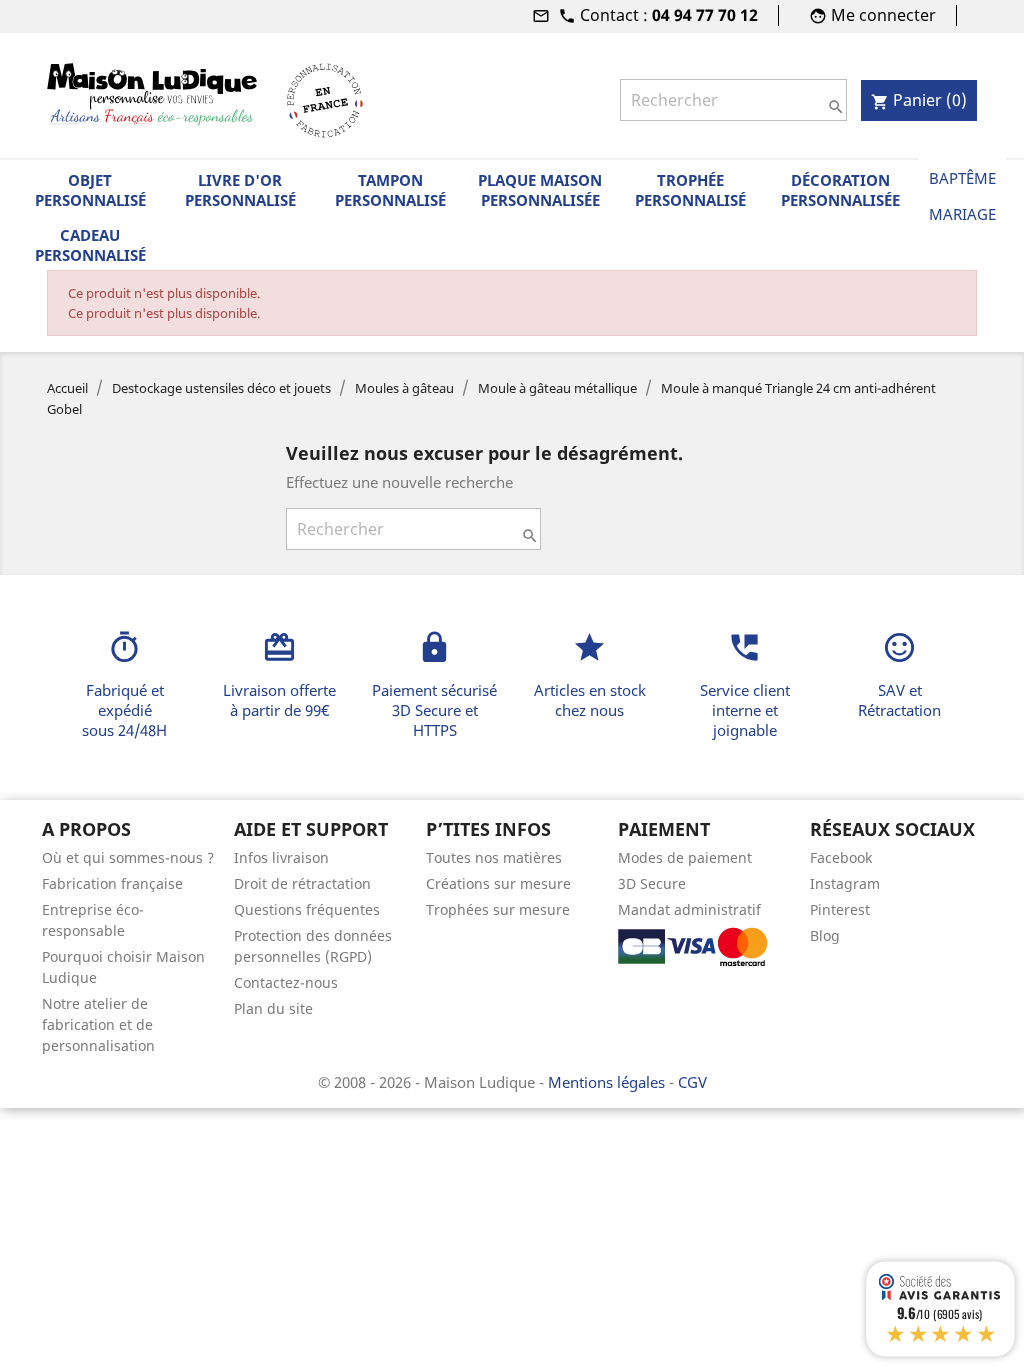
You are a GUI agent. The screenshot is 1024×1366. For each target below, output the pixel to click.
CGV (692, 1082)
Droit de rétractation (302, 883)
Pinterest (840, 909)
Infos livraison (281, 857)
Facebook (841, 857)
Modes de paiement (685, 857)
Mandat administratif (689, 909)
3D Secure (652, 883)
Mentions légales (608, 1082)
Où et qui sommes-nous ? (128, 857)
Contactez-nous (286, 982)
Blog (825, 935)
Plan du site (273, 1008)
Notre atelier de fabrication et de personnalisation (98, 1024)
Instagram (845, 883)
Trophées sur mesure (498, 909)
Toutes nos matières (494, 857)
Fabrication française (112, 883)
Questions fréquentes (307, 909)
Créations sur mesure (498, 883)
